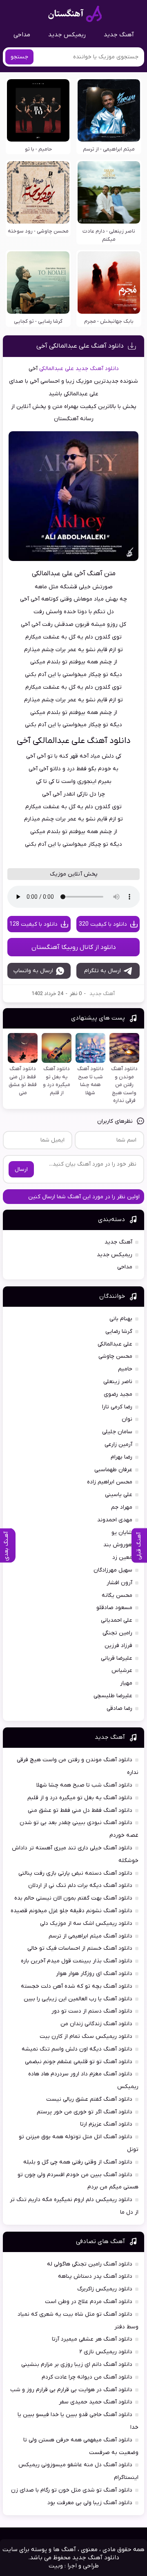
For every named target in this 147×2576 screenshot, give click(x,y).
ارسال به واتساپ (33, 971)
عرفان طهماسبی (113, 1470)
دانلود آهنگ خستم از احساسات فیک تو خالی (80, 1948)
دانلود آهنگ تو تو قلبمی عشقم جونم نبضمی (79, 2062)
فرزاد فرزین (118, 1646)
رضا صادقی (119, 1708)
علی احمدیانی (117, 1620)
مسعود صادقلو (114, 1608)
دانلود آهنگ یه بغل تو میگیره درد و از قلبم (80, 1798)
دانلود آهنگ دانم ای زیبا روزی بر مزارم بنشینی (77, 2364)
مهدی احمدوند (115, 1520)
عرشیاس (122, 1670)
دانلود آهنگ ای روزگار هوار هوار (94, 1974)
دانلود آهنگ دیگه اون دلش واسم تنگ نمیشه (77, 2049)
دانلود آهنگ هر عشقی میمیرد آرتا (92, 2339)
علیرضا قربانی (117, 1658)
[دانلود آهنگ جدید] (75, 14)
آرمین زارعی (118, 1444)
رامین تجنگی (117, 1633)
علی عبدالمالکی (57, 369)
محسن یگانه (117, 1595)
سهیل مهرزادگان (113, 1570)
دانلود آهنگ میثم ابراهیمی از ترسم (90, 1936)
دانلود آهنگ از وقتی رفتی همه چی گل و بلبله (78, 2162)
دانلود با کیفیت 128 (33, 924)
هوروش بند (118, 1545)
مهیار (126, 1683)
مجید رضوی (118, 1394)
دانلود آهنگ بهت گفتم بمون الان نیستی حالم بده (73, 1898)
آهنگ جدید (119, 35)
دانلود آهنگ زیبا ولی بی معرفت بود (90, 2503)
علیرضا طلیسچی (113, 1696)
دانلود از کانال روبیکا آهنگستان (74, 947)
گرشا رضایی (119, 1331)
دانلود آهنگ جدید (97, 369)
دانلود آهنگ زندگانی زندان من (96, 2024)
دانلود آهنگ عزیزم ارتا (106, 2124)
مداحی (22, 35)
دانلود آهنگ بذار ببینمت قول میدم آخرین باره (77, 1961)
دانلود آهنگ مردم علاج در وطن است (89, 2302)
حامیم (125, 1369)
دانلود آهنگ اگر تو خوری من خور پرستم (85, 2112)
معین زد (122, 1557)
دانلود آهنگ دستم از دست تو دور (92, 2011)
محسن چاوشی (115, 1356)
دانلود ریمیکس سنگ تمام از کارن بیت (86, 2036)
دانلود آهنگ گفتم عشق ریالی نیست (89, 2099)
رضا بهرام (121, 1457)
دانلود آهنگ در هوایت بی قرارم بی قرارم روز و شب (71, 2390)
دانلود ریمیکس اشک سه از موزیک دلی (86, 1923)
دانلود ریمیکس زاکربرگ (105, 2289)
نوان (127, 1419)
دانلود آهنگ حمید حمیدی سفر (96, 2402)
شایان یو (122, 1533)
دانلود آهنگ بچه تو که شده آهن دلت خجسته (77, 1986)
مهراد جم (122, 1507)
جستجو (19, 57)
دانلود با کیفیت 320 (103, 924)
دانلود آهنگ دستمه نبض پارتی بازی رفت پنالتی (75, 1873)
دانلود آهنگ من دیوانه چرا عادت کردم (87, 2377)
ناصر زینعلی (118, 1382)
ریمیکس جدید (67, 35)
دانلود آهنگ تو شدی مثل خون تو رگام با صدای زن (72, 2490)
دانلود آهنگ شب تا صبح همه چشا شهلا (84, 1785)
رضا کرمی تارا (117, 1407)
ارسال (21, 1169)
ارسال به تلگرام (102, 971)
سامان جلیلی (117, 1432)
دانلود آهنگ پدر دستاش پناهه (95, 2276)
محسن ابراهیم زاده (110, 1482)
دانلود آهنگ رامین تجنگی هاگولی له (90, 2264)
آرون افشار (119, 1583)
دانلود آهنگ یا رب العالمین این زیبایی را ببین (78, 1999)
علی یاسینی (119, 1495)
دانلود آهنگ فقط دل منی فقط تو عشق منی (80, 1810)
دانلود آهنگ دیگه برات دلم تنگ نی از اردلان (80, 1885)
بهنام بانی (121, 1319)
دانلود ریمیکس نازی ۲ (106, 2352)
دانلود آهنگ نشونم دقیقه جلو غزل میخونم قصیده (71, 1911)
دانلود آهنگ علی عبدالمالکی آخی (80, 346)
